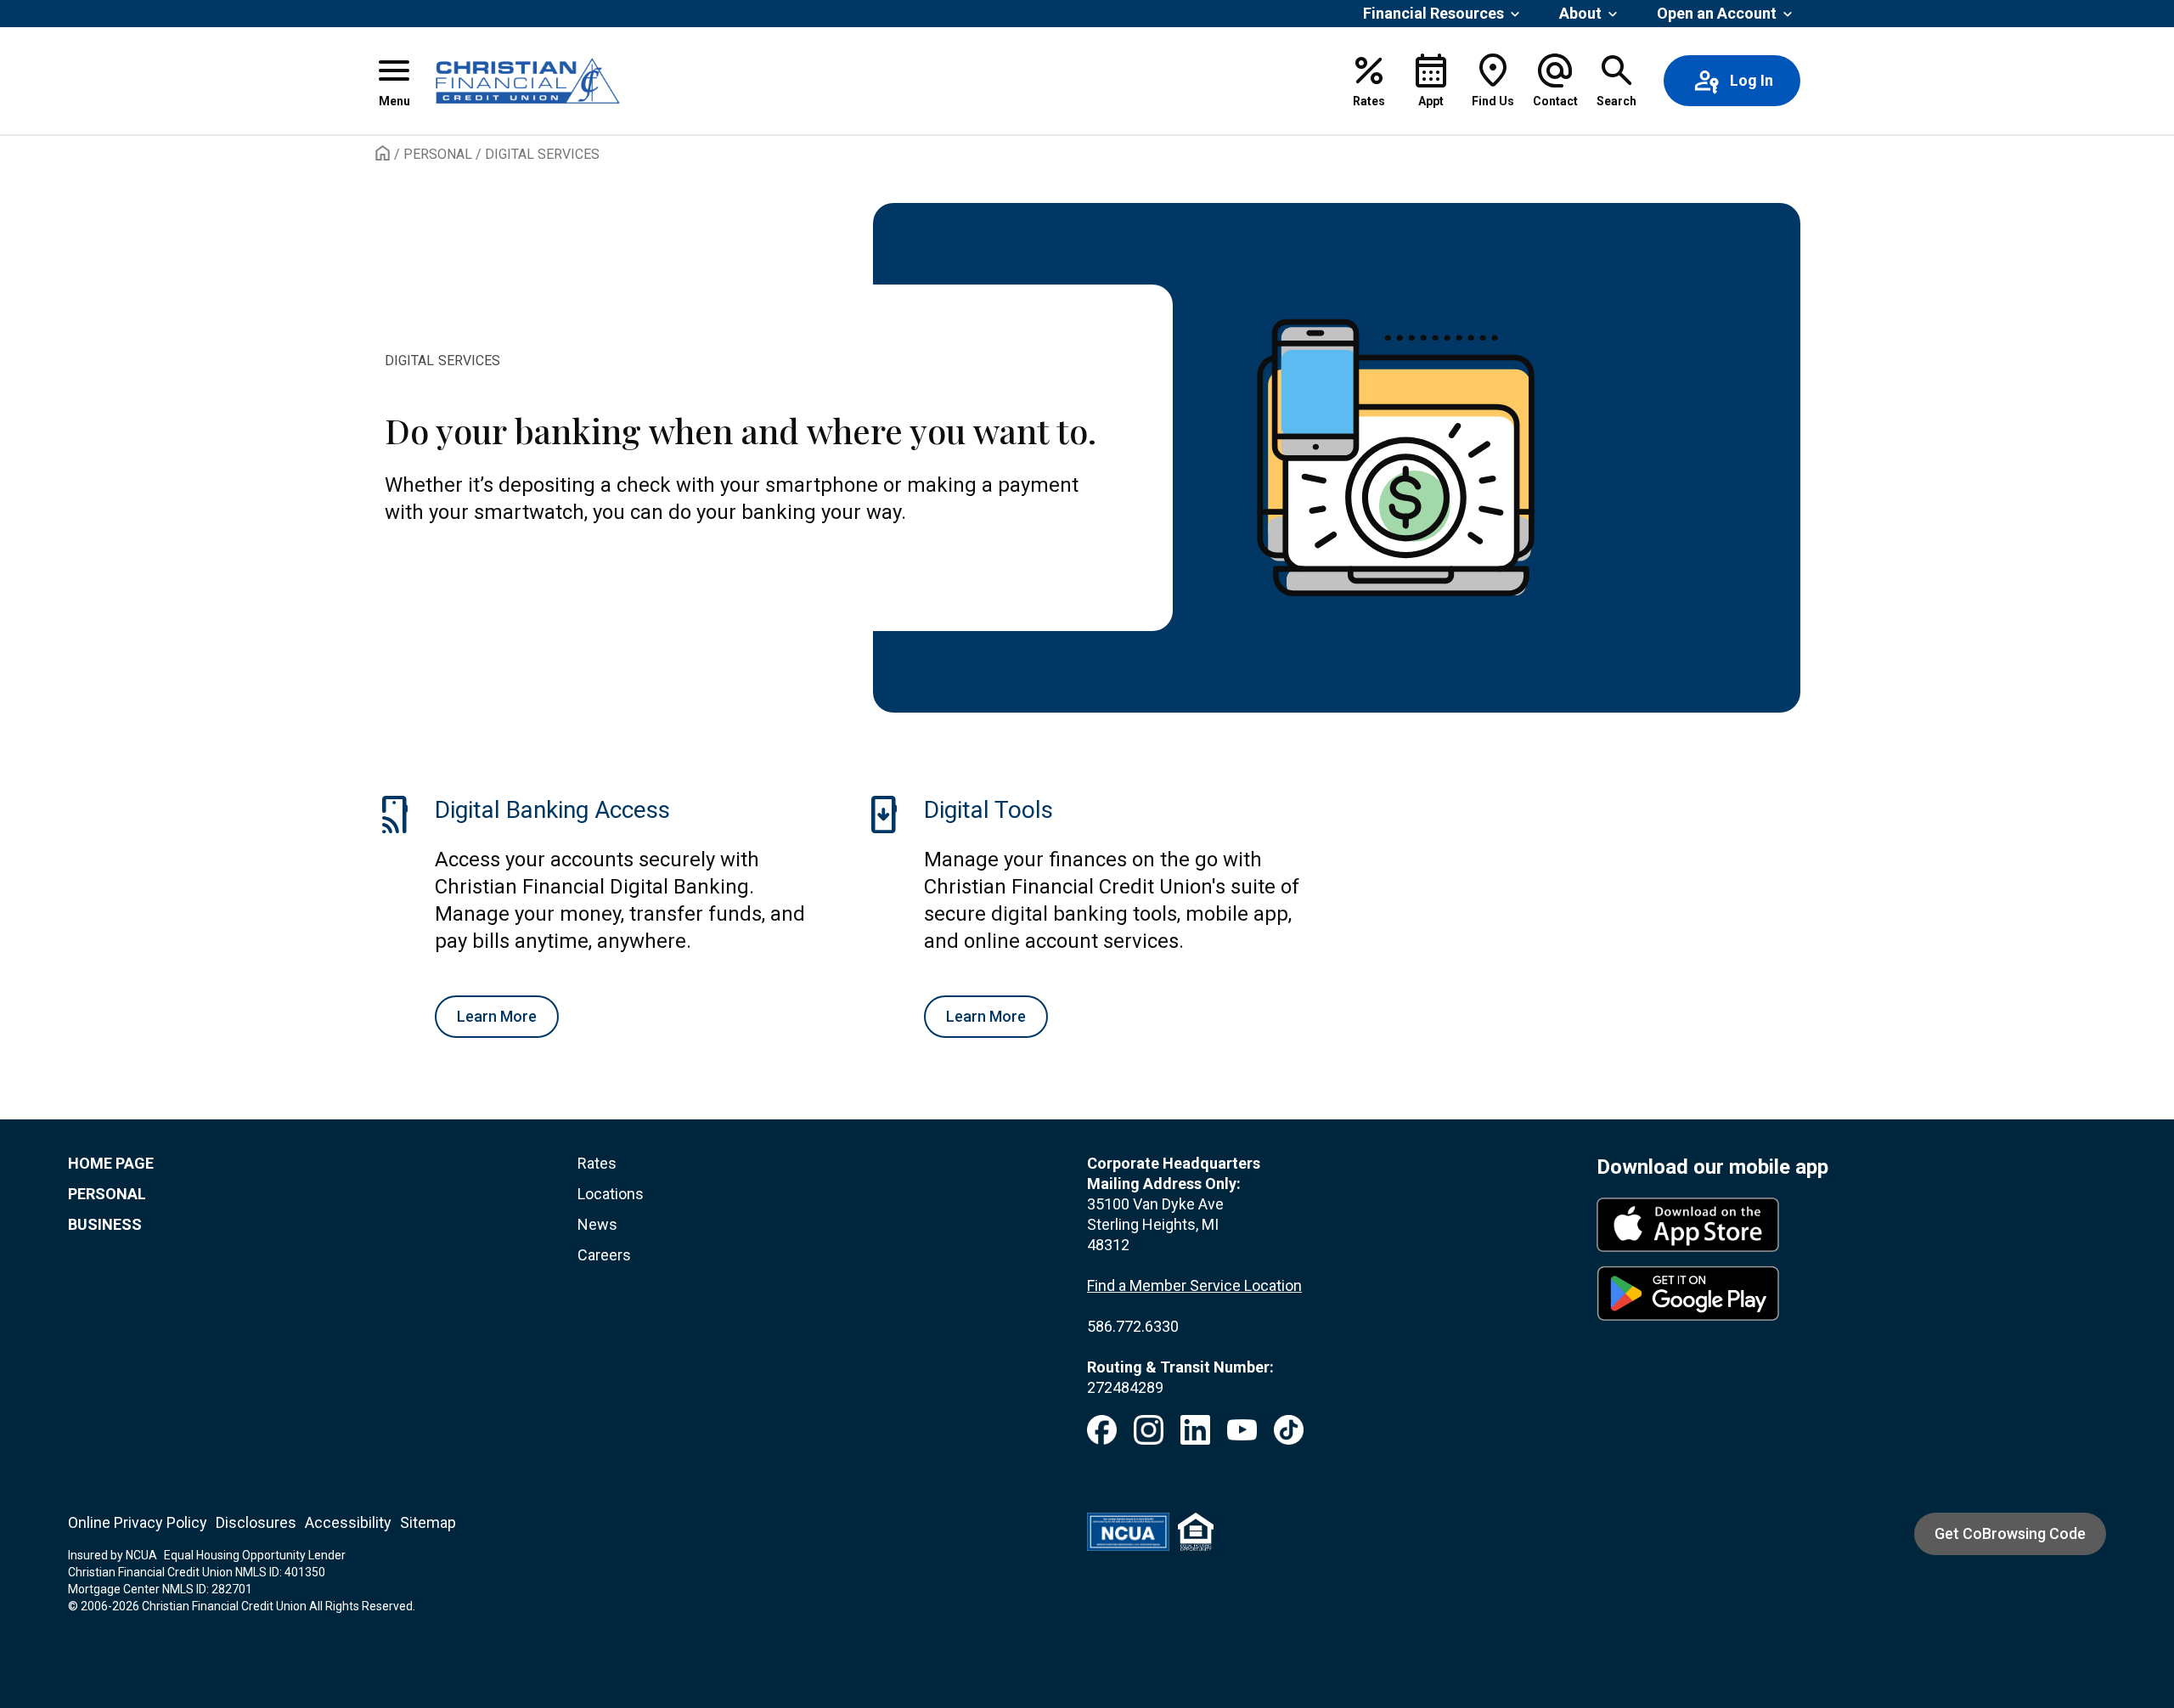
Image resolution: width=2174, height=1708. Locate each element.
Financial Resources (1433, 13)
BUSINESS (105, 1224)
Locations (611, 1194)
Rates (597, 1163)
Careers (604, 1255)
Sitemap (428, 1522)
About (1580, 13)
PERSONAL (107, 1194)
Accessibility (348, 1522)
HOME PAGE (111, 1163)
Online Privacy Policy (138, 1522)
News (597, 1224)
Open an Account (1717, 13)
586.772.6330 (1133, 1326)
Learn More (497, 1016)
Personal (438, 154)
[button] (394, 81)
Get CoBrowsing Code (2010, 1533)
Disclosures (256, 1522)
